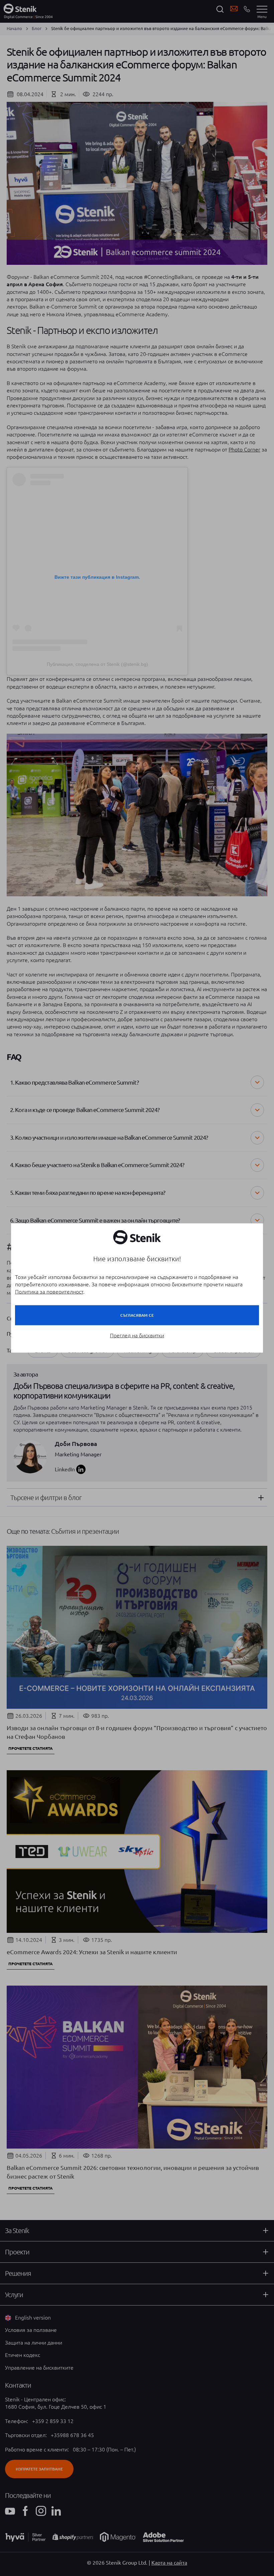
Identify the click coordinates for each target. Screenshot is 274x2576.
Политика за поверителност (49, 1292)
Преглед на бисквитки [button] (137, 1335)
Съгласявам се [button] (137, 1315)
